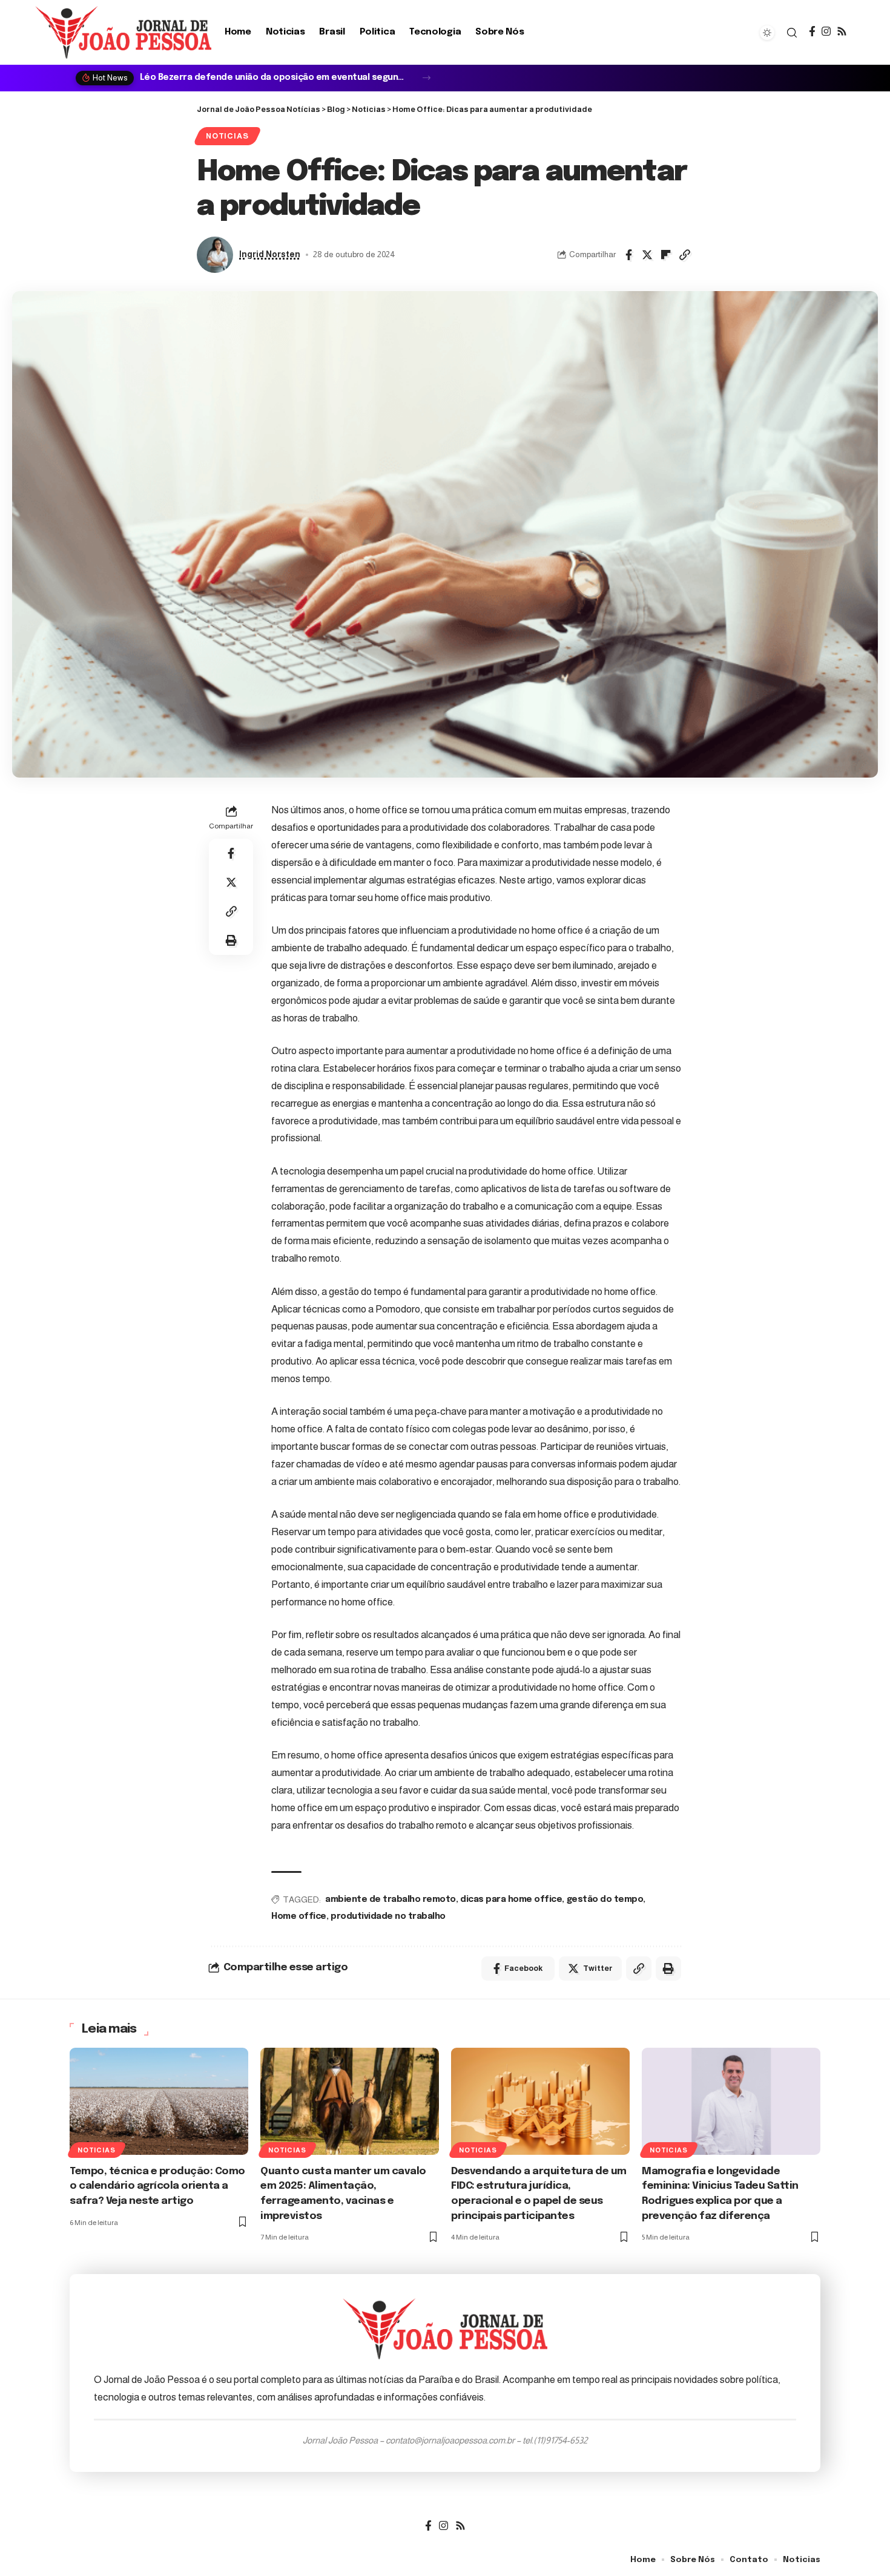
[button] (427, 78)
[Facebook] (812, 32)
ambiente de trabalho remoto (391, 1899)
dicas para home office (511, 1899)
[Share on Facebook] (628, 255)
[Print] (231, 940)
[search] (792, 33)
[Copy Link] (685, 255)
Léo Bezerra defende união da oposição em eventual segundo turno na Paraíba (274, 77)
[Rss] (842, 32)
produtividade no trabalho (388, 1916)
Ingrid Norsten (270, 254)
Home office (299, 1916)
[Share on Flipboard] (666, 255)
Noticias (227, 136)
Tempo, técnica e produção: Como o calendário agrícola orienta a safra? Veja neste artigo (157, 2186)
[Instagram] (826, 32)
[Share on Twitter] (647, 255)
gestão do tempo (605, 1899)
